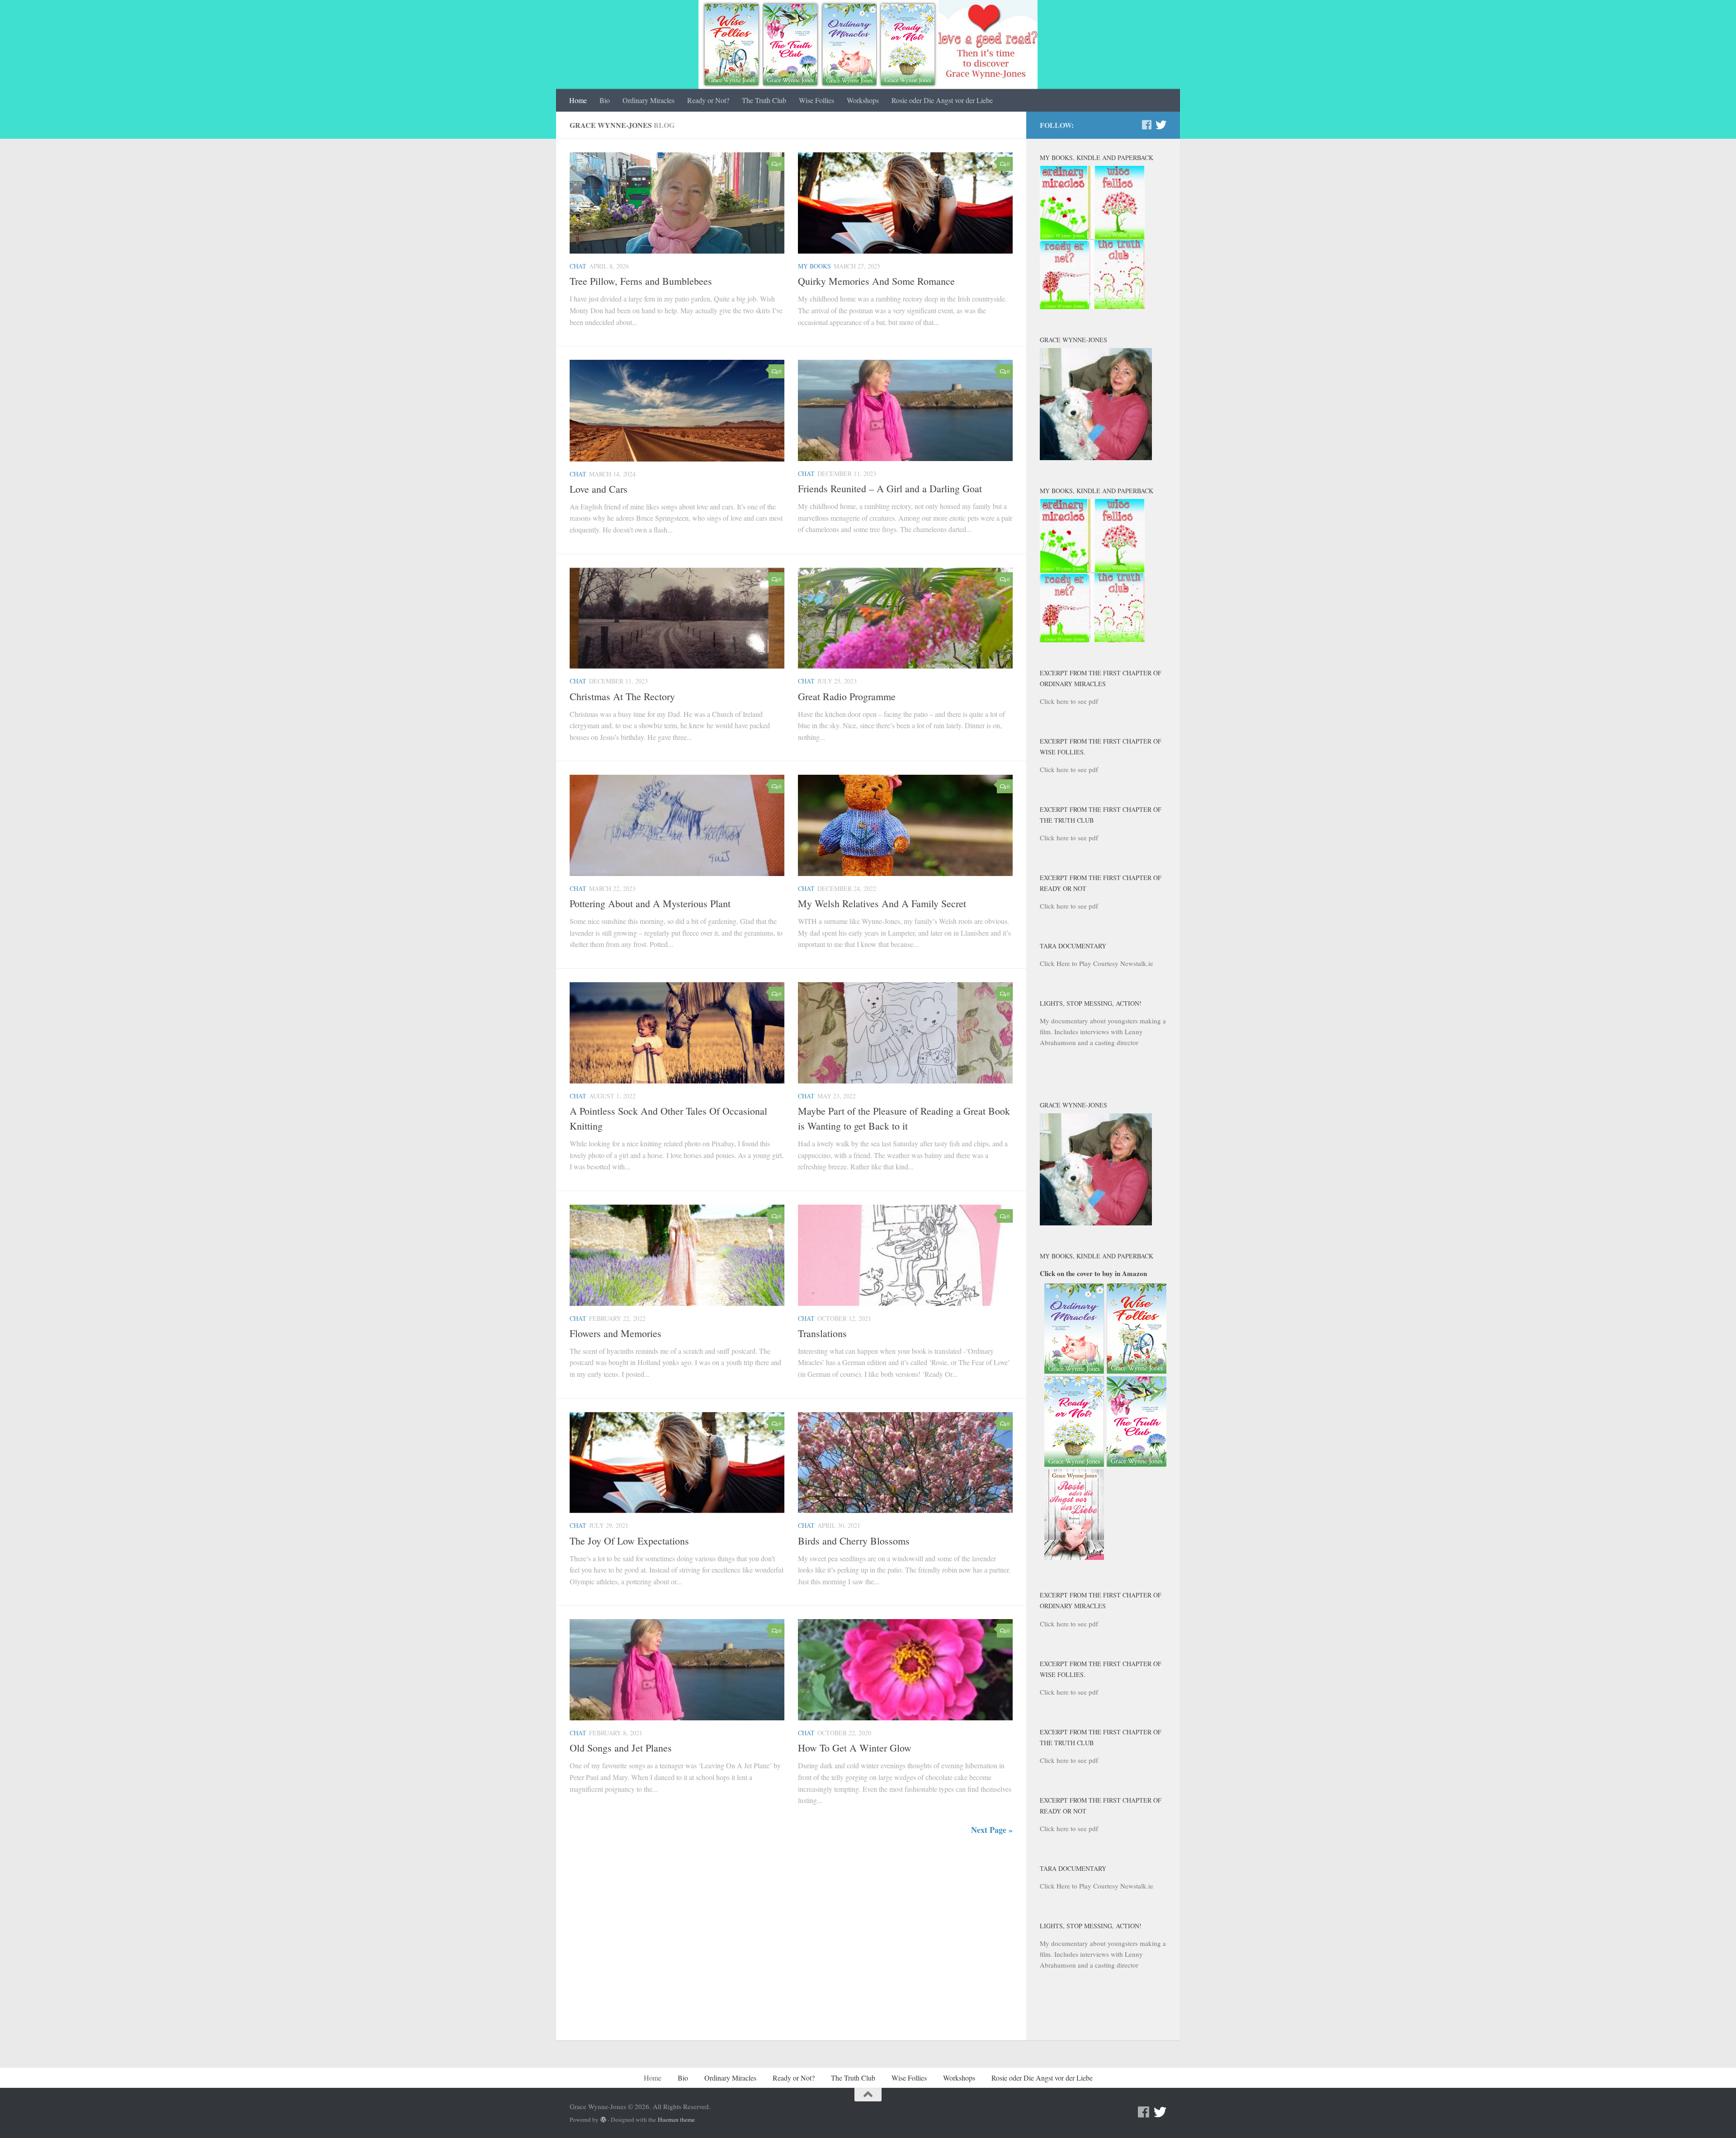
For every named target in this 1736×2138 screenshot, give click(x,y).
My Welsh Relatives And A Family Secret (882, 903)
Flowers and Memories (616, 1333)
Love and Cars (599, 489)
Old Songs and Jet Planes (621, 1748)
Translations (822, 1333)
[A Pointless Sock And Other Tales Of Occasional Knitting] (677, 1033)
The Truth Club (764, 100)
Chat (578, 266)
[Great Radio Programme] (905, 618)
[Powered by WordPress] (603, 2120)
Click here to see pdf (1069, 701)
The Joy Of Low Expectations (629, 1541)
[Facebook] (1146, 125)
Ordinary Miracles (649, 100)
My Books (814, 266)
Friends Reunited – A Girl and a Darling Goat (890, 488)
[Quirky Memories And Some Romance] (905, 203)
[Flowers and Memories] (677, 1255)
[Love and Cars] (677, 410)
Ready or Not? (708, 100)
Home (578, 100)
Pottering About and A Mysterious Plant (650, 903)
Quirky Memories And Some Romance (876, 281)
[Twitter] (1161, 125)
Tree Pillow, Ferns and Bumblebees (641, 281)
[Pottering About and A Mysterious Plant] (677, 825)
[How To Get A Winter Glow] (905, 1670)
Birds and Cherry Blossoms (854, 1541)
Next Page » (992, 1830)
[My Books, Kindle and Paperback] (1092, 306)
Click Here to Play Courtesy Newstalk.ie (1097, 963)
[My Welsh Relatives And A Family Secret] (905, 825)
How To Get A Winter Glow (855, 1748)
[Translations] (905, 1255)
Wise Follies (816, 100)
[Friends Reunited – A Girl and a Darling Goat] (905, 410)
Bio (605, 100)
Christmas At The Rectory (622, 696)
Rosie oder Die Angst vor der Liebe (942, 100)
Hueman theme (676, 2119)
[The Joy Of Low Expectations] (677, 1463)
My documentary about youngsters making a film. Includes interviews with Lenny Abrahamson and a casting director (1103, 1031)
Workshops (863, 100)
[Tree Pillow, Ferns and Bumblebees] (677, 203)
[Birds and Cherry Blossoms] (905, 1463)
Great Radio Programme (847, 696)
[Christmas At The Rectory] (677, 618)
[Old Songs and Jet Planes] (677, 1670)
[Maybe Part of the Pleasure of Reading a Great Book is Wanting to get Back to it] (905, 1033)
